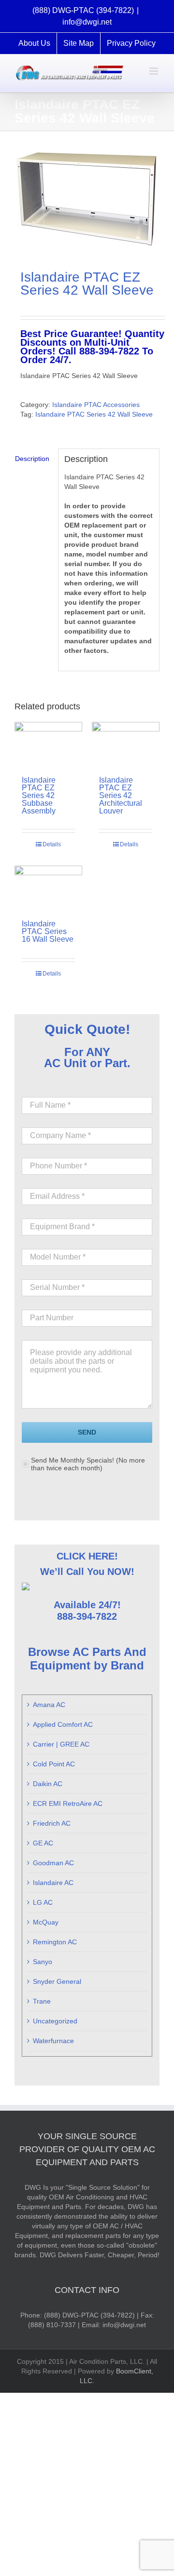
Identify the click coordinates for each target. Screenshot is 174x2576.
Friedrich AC (52, 1823)
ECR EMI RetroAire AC (68, 1803)
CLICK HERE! (87, 1556)
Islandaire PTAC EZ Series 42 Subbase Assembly (39, 795)
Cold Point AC (54, 1764)
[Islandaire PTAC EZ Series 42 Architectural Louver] (126, 744)
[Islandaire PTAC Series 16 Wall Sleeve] (48, 888)
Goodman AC (53, 1863)
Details (52, 844)
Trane (42, 2001)
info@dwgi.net (87, 22)
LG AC (43, 1902)
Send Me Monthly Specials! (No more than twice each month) (88, 1464)
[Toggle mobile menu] (154, 71)
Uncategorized (55, 2021)
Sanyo (43, 1962)
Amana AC (49, 1705)
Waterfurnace (53, 2041)
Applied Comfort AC (63, 1724)
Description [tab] (32, 459)
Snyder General (57, 1981)
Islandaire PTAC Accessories (96, 405)
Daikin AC (48, 1784)
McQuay (46, 1922)
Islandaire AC (53, 1883)
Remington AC (55, 1942)
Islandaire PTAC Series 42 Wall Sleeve (94, 414)
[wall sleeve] (87, 199)
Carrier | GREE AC (61, 1744)
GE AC (43, 1843)
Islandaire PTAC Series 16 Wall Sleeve (48, 931)
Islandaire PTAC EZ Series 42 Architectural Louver (121, 795)
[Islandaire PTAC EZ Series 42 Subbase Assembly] (48, 744)
